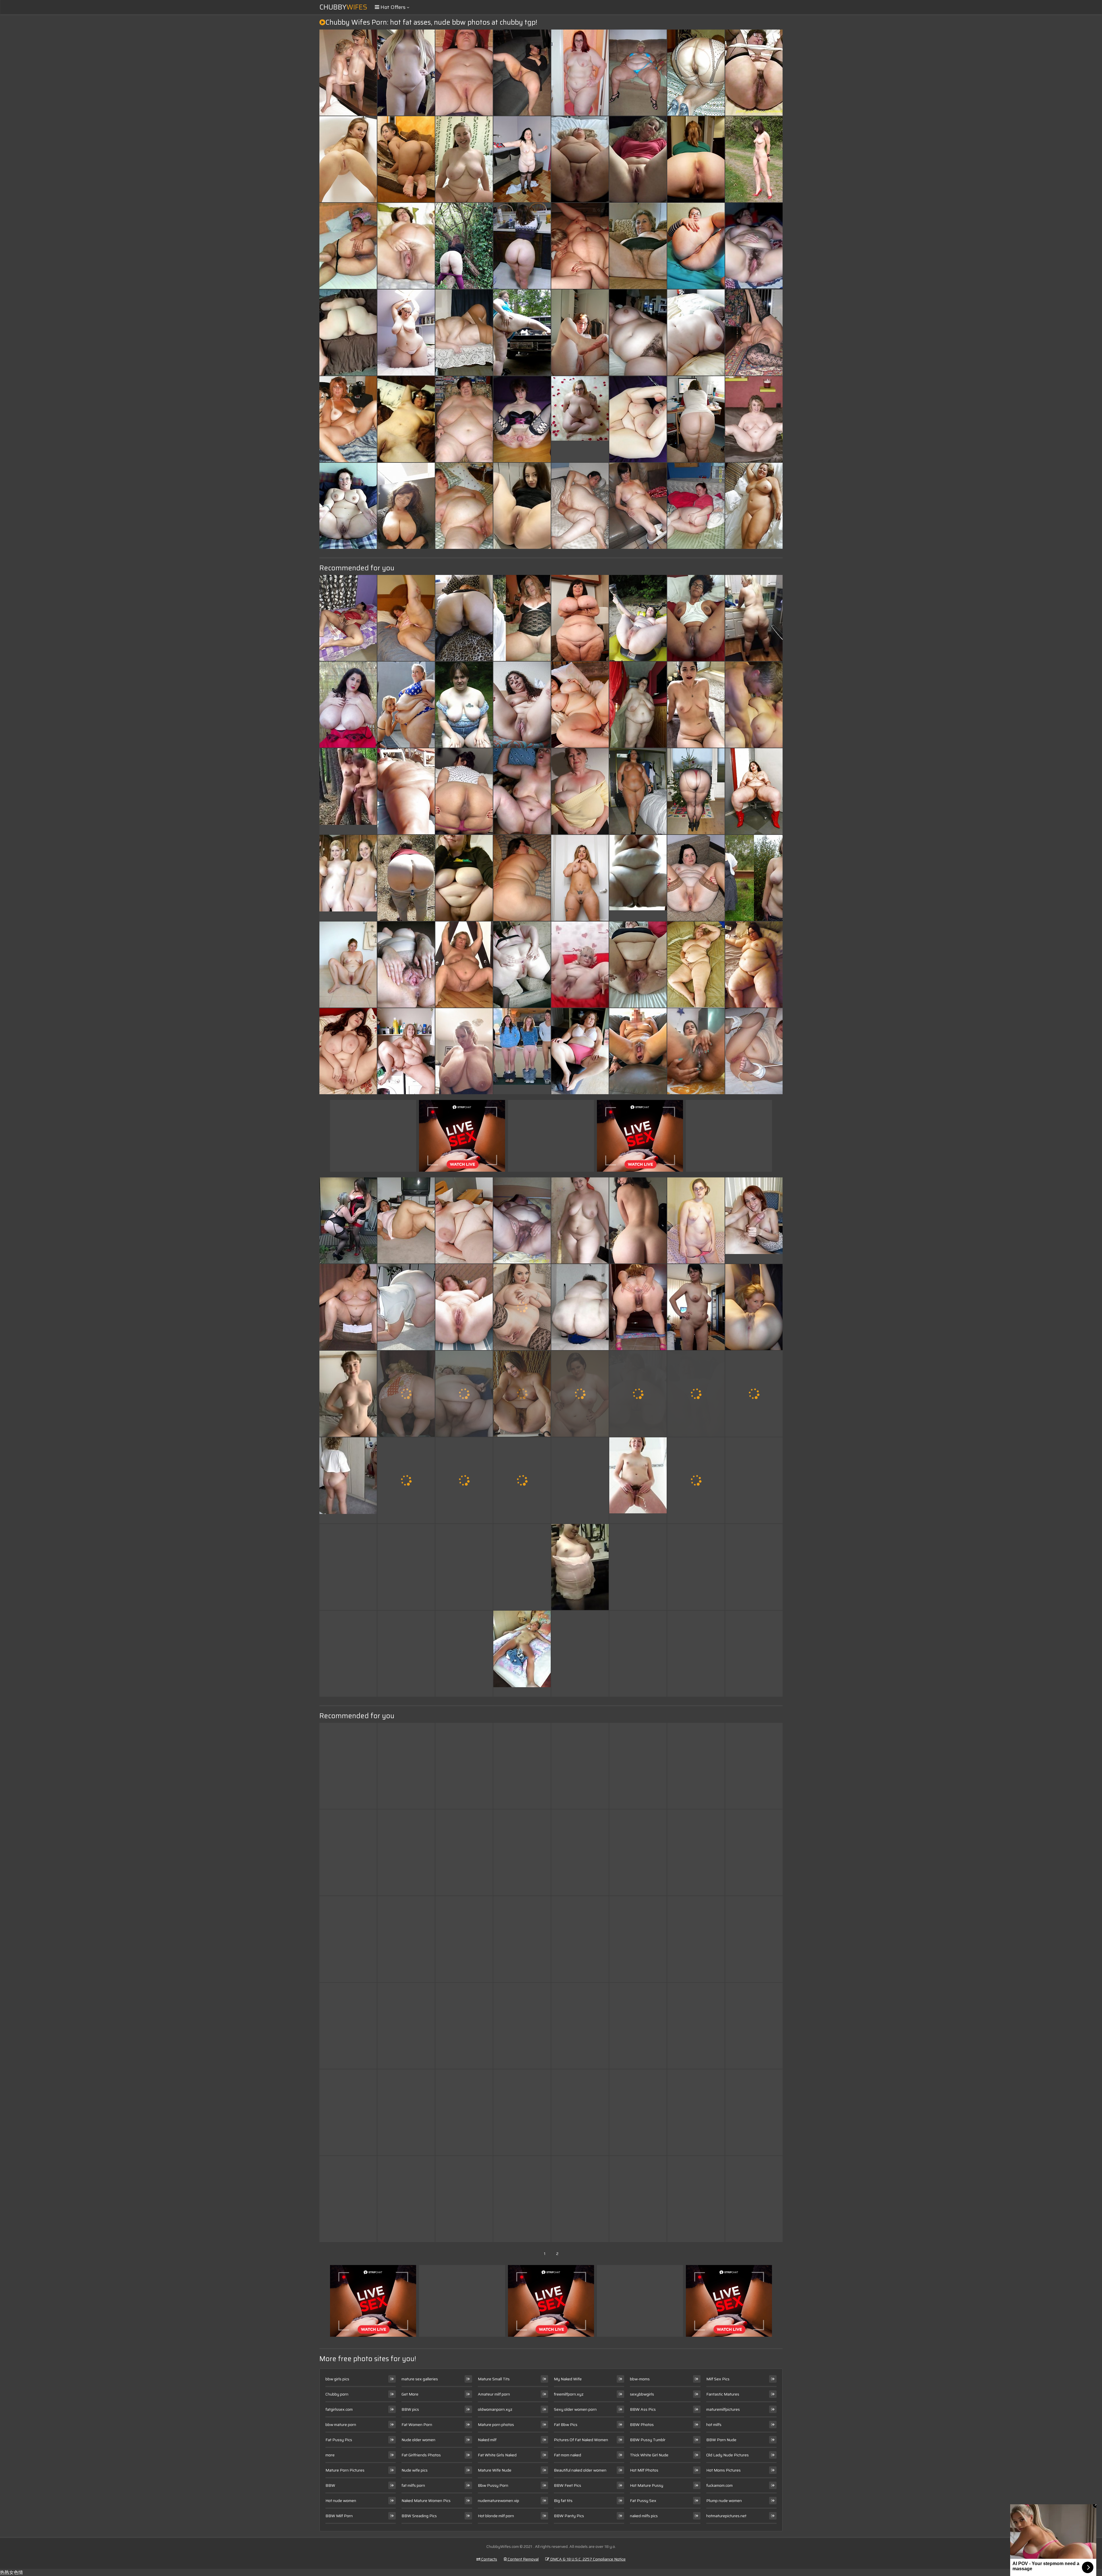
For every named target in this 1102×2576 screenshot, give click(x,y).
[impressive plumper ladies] (348, 419)
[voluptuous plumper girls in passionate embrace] (696, 1567)
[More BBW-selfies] (464, 1394)
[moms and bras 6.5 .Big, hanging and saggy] (696, 1939)
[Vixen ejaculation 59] (406, 1852)
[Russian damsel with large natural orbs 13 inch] (522, 2026)
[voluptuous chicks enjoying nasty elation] (754, 2112)
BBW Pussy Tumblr (648, 2440)
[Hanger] (348, 2026)
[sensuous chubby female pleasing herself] (696, 705)
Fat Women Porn (417, 2425)
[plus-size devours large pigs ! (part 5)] (348, 1766)
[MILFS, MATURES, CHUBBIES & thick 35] (348, 1939)
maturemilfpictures (723, 2409)
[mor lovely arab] (754, 1480)
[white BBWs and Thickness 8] (348, 333)
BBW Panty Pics (569, 2516)
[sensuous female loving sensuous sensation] (638, 1939)
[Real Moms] (464, 965)
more (330, 2455)
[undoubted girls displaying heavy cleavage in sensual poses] (406, 1567)
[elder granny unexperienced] (754, 73)
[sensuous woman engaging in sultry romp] (464, 1567)
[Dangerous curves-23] (754, 1939)
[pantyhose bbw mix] (696, 791)
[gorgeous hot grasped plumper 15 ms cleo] (522, 2199)
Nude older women (418, 2440)
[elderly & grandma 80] (406, 419)
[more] (406, 246)
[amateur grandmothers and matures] (754, 878)
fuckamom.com (719, 2485)
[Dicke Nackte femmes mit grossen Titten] (348, 965)
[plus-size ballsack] (580, 1766)
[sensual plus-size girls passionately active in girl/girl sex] (522, 1307)
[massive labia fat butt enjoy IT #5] (464, 1480)
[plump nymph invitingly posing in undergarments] (464, 705)
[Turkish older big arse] (754, 1852)
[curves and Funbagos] (638, 1766)
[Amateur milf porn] (522, 1654)
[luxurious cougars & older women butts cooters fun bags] (754, 1307)
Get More (410, 2394)
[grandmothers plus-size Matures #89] (696, 1394)
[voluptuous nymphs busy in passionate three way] (696, 878)
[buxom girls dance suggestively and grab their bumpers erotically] (580, 1220)
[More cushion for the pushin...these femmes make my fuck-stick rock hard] (754, 965)
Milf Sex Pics (718, 2379)
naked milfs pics (644, 2516)
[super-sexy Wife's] (464, 506)
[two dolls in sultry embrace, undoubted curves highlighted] (464, 159)
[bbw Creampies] (522, 333)
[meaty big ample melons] (464, 1051)
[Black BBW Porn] (638, 878)
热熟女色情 (11, 2572)
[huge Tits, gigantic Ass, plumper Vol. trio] (348, 1051)
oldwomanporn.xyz (495, 2409)
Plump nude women (724, 2501)
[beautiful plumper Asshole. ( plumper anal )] (522, 965)
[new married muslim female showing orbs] (348, 618)
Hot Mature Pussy (647, 2485)
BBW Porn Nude (721, 2440)
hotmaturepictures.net (726, 2516)
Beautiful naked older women (580, 2470)
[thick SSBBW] (348, 1852)
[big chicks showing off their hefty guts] (754, 1766)
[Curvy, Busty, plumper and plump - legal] (580, 705)
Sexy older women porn (575, 2409)
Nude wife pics (415, 2470)
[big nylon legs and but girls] (464, 2112)
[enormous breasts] (348, 705)
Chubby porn (337, 2394)
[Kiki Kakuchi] (638, 1567)
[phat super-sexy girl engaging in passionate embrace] (464, 878)
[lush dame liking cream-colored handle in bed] (580, 333)
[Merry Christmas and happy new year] (638, 2112)
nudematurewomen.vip (498, 2501)
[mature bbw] (522, 705)
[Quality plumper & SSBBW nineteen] (638, 73)
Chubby (343, 7)
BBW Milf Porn (339, 2516)
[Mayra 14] (348, 246)
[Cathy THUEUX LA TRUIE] (754, 419)
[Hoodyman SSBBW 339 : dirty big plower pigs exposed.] (696, 2112)
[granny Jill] (754, 333)
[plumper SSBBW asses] (406, 1480)
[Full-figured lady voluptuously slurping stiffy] (522, 159)
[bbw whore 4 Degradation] (696, 506)
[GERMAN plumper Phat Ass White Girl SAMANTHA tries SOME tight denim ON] (754, 1654)
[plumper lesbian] (580, 246)
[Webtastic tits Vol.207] (406, 1939)
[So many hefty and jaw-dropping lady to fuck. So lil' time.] (638, 965)
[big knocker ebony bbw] (580, 1480)
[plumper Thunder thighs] (464, 1766)
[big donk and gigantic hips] (522, 246)
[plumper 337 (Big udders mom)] (522, 1480)
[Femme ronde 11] (754, 1567)
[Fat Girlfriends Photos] (754, 246)
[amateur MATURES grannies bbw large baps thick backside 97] (580, 1307)
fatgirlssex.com (339, 2409)
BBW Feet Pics (568, 2485)
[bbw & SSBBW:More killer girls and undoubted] (464, 333)
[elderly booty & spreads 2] (638, 1051)
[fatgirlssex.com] (580, 965)
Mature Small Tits (494, 2379)
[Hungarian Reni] (464, 2199)
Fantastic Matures (723, 2394)
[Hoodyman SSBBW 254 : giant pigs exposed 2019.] (580, 1051)
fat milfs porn (413, 2485)
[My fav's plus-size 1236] (522, 1394)
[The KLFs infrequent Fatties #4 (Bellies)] (638, 791)
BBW (330, 2485)
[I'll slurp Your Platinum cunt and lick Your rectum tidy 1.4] (522, 73)
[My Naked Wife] (522, 1051)
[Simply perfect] (522, 1567)
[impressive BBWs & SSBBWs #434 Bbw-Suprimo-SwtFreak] (580, 2026)
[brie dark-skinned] (696, 1654)
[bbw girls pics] (580, 1567)
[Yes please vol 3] (406, 1220)
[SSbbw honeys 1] (406, 705)
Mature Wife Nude (495, 2470)
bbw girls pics (337, 2379)
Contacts (489, 2559)
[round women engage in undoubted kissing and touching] (522, 1939)
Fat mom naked (568, 2455)
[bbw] (754, 2199)
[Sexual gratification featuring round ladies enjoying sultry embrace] (348, 159)
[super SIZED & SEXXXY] (406, 1307)
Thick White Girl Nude (649, 2455)
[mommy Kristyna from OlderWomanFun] (638, 1654)
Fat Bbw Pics (566, 2425)
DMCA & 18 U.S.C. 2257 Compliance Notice (587, 2559)
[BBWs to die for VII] (638, 419)
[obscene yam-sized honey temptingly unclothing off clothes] (754, 2026)
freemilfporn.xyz (569, 2394)
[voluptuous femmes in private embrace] (754, 1394)
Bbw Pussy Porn (493, 2485)
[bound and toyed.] (754, 1051)
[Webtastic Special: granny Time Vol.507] (348, 2199)
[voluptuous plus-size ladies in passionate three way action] (638, 1220)
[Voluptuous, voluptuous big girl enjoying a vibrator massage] (580, 2199)
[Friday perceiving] (406, 1051)
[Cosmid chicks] (580, 878)
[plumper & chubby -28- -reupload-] (580, 1394)
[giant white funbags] (464, 1654)
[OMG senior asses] (580, 1852)
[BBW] (754, 618)
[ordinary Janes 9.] (522, 419)
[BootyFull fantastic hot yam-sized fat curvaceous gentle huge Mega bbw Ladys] (696, 2199)
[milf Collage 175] (348, 1654)
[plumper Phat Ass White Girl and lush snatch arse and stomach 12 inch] (406, 965)
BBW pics (410, 2409)
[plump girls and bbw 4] (464, 1220)
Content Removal (523, 2559)
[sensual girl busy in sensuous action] (638, 1307)
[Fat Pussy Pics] (348, 1394)
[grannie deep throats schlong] (696, 1480)
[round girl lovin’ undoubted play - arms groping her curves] (580, 73)
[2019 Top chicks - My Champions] (638, 159)
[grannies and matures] (638, 506)
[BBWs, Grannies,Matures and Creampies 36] (580, 1654)
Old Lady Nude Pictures (727, 2455)
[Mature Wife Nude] (754, 1220)
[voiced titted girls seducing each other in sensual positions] (464, 246)
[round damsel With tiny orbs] (406, 73)
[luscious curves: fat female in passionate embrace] (406, 1766)
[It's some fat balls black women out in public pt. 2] (406, 2026)
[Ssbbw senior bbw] (696, 965)
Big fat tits (563, 2501)
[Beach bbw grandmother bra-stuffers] (522, 2112)
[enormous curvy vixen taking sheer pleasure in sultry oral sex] (580, 2112)
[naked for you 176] (754, 159)
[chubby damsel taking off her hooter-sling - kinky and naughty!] (696, 1766)
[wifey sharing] (754, 705)
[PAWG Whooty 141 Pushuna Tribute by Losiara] (696, 73)
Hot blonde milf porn (496, 2516)
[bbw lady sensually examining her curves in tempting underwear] (522, 791)
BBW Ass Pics (643, 2409)
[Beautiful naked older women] (348, 878)
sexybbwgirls (642, 2394)
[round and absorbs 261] (696, 618)
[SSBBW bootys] (696, 419)
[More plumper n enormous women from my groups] (406, 2112)
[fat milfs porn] (522, 506)
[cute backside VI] (638, 1394)
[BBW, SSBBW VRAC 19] (406, 333)
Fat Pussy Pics (339, 2440)
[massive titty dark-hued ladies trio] (406, 2199)
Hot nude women (341, 2501)
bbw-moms (640, 2379)
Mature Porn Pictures (345, 2470)
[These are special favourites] (406, 1654)
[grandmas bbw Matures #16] (522, 1220)
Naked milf (487, 2440)
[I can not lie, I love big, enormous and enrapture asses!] (464, 1939)
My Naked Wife (568, 2379)
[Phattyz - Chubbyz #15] (580, 506)
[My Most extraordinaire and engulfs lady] (696, 1051)
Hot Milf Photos (644, 2470)
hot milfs (714, 2425)
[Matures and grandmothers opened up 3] (638, 246)
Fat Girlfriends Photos (421, 2455)
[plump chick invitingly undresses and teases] (464, 73)
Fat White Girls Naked (497, 2455)
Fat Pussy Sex (643, 2501)
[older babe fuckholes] (464, 1852)
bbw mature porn (341, 2425)
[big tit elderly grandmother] (580, 618)
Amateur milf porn (494, 2394)
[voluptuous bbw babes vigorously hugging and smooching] (348, 1307)
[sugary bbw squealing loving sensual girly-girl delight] (522, 878)
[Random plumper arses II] (406, 1394)
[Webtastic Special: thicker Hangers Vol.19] (696, 1852)
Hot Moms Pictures (723, 2470)
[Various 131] (348, 506)
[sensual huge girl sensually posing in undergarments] (348, 1567)
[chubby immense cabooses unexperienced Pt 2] (696, 246)
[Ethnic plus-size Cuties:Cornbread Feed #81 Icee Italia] (754, 791)
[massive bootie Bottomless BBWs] (696, 159)
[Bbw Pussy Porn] (348, 791)
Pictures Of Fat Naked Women (581, 2440)
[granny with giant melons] (580, 791)
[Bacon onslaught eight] (464, 1307)
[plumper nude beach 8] (406, 791)
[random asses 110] (464, 618)
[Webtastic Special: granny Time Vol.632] (406, 506)
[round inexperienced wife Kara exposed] (522, 618)
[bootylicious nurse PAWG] (754, 506)
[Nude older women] (348, 1480)
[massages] (464, 419)
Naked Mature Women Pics (426, 2501)
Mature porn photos (496, 2425)
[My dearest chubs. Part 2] (638, 618)
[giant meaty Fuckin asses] (580, 1939)
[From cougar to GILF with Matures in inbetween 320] (696, 2026)
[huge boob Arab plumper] (464, 791)
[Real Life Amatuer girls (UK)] (348, 1220)
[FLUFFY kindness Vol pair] (696, 1220)
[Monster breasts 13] (464, 2026)
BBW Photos (642, 2425)
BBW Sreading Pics (419, 2516)
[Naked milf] (638, 1480)
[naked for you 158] (696, 1307)
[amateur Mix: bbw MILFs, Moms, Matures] (348, 2112)
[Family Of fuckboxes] (348, 73)
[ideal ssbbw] (638, 705)
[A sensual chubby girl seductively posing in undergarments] (406, 618)
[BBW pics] (580, 159)
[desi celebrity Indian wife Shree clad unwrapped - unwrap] (638, 2199)
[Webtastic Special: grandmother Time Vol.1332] (638, 1852)
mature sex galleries (420, 2379)
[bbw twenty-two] (696, 333)
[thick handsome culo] (406, 159)
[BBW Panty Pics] (580, 419)
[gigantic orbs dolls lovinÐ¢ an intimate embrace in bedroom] (638, 2026)
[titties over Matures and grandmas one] (406, 878)
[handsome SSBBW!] (522, 1852)
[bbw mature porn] (638, 333)
